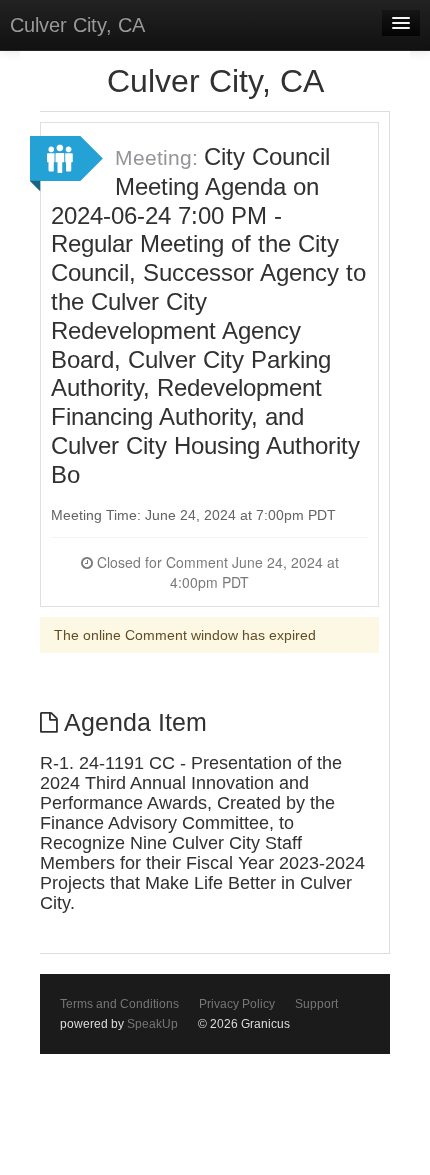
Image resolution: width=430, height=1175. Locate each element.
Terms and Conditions (119, 1004)
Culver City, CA (77, 25)
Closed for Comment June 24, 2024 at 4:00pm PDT (216, 572)
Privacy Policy (237, 1004)
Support (316, 1004)
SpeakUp (152, 1024)
